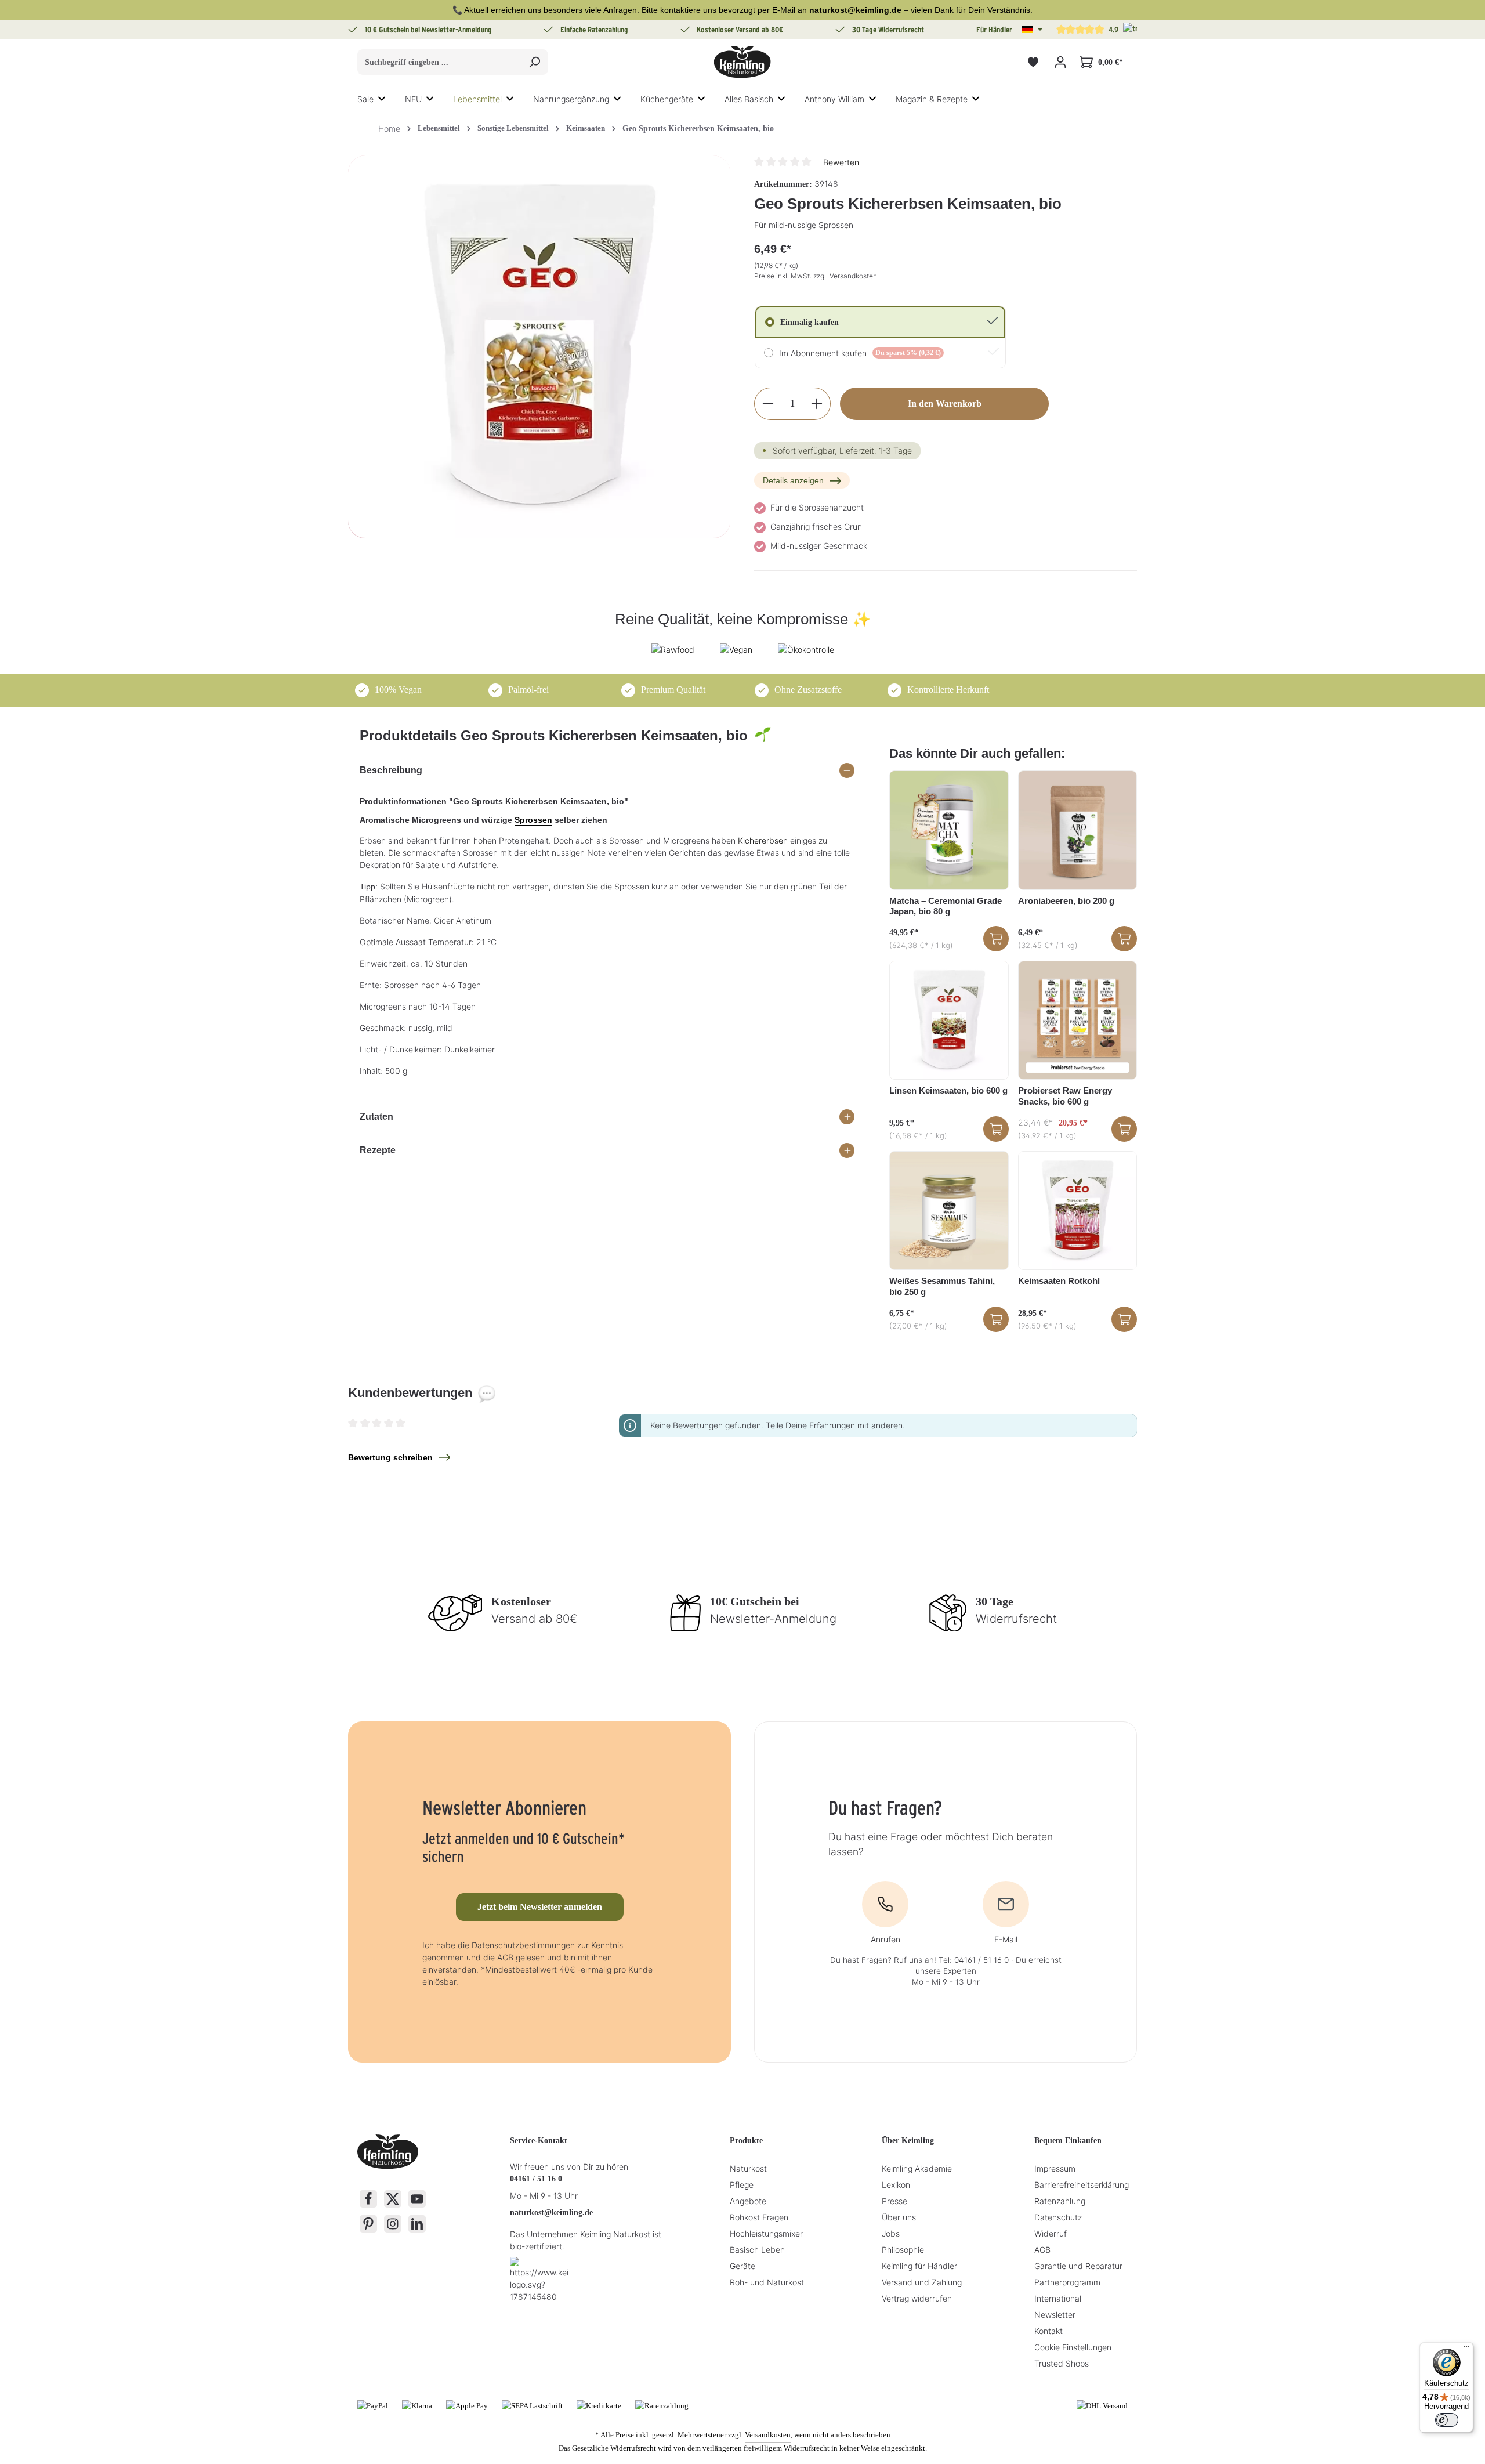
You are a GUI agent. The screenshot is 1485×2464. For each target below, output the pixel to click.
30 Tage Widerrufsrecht (888, 30)
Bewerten (841, 162)
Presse (894, 2201)
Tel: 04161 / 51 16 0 (974, 1960)
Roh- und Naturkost (767, 2282)
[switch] (1447, 2420)
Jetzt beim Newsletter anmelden (540, 1907)
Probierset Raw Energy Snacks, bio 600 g (1065, 1096)
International (1058, 2298)
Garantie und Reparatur (1078, 2266)
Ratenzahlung (1060, 2201)
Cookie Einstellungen (1073, 2347)
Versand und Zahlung (922, 2282)
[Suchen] (535, 62)
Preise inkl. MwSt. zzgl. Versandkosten (816, 276)
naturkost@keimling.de (551, 2212)
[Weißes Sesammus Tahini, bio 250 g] (949, 1211)
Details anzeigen (793, 480)
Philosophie (903, 2250)
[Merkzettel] (1033, 62)
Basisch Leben (757, 2250)
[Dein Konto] (1060, 62)
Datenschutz (1058, 2217)
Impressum (1055, 2168)
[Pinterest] (368, 2224)
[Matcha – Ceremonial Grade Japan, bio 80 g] (949, 830)
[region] (539, 347)
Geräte (742, 2266)
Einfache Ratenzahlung (594, 30)
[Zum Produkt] (996, 939)
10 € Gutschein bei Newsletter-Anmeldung (428, 30)
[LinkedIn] (417, 2224)
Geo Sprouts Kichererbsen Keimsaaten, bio (698, 129)
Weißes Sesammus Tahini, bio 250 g (942, 1286)
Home (389, 129)
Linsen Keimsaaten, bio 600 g (948, 1090)
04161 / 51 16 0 (536, 2179)
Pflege (742, 2185)
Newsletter (1055, 2315)
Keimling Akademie (917, 2168)
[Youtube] (417, 2199)
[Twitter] (393, 2199)
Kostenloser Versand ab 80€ (740, 30)
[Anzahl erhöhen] (817, 404)
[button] (1032, 30)
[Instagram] (393, 2224)
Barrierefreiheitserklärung (1082, 2185)
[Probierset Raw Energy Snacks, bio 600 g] (1077, 1020)
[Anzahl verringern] (768, 404)
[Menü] (1466, 2349)
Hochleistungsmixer (766, 2233)
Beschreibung (391, 770)
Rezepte (378, 1150)
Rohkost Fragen (759, 2217)
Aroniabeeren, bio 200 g (1066, 901)
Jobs (891, 2233)
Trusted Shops (1062, 2363)
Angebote (748, 2201)
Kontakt (1048, 2331)
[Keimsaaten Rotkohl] (1077, 1211)
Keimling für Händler (919, 2266)
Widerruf (1051, 2233)
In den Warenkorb (945, 404)
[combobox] (439, 62)
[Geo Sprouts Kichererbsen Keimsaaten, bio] (539, 347)
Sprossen (533, 820)
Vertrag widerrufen (917, 2298)
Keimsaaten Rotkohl (1059, 1281)
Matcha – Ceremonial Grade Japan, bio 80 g (946, 906)
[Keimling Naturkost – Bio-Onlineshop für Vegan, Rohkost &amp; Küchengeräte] (742, 62)
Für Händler (994, 30)
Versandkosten (768, 2435)
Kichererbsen (763, 840)
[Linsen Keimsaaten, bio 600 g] (949, 1020)
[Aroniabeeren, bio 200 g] (1077, 830)
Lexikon (896, 2185)
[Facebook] (368, 2199)
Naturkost (748, 2168)
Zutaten (376, 1117)
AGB (1042, 2250)
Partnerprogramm (1067, 2282)
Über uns (899, 2217)
